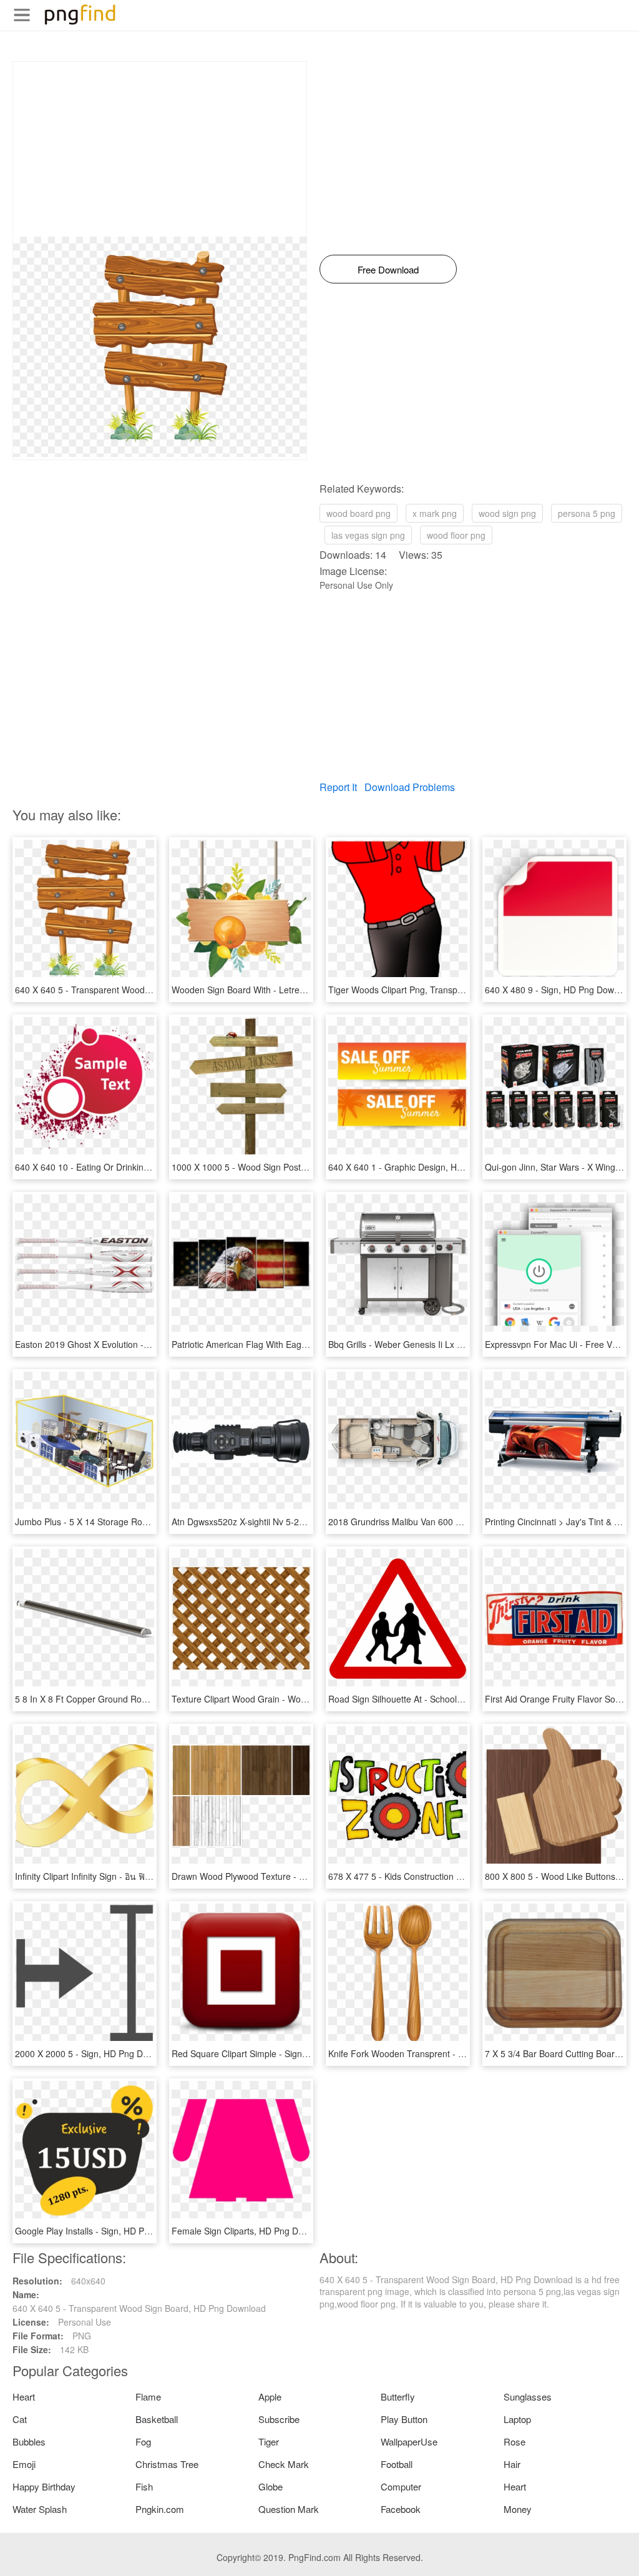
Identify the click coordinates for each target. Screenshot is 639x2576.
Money (518, 2509)
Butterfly (398, 2397)
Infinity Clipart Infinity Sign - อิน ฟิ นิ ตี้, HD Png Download (127, 1876)
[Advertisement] (160, 149)
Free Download (388, 269)
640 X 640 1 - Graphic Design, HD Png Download (426, 1167)
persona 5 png (587, 513)
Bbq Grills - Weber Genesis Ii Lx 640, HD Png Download (439, 1344)
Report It (338, 787)
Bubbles (29, 2441)
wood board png (359, 513)
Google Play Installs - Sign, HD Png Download (105, 2231)
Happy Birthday (44, 2486)
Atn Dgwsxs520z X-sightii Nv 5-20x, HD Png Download (279, 1522)
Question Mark (289, 2509)
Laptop (517, 2419)
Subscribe (279, 2419)
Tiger (269, 2441)
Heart (24, 2397)
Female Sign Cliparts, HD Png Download (251, 2231)
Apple (270, 2397)
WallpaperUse (409, 2441)
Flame (148, 2397)
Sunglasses (528, 2397)
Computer (401, 2486)
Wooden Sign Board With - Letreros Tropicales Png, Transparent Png (308, 990)
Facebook (401, 2509)
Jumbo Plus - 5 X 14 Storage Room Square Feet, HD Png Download (149, 1522)
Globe (271, 2486)
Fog (143, 2441)
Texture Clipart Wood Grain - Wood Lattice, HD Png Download (294, 1699)
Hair (512, 2464)
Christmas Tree (167, 2464)
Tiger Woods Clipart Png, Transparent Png (412, 990)
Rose (515, 2441)
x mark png (435, 513)
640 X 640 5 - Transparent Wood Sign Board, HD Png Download (142, 990)
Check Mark (284, 2464)
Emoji (24, 2464)
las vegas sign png (368, 535)
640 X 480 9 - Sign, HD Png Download (560, 990)
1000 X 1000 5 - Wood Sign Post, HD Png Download (275, 1167)
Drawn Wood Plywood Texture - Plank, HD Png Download (285, 1876)
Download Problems (410, 787)
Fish (144, 2486)
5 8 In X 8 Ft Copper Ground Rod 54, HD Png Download (126, 1699)
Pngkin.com (160, 2509)
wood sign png (507, 513)
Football (397, 2464)
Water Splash (40, 2509)
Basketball (157, 2419)
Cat (20, 2419)
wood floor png (456, 535)
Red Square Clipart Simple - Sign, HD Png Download (276, 2053)
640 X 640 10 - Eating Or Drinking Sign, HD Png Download (130, 1167)
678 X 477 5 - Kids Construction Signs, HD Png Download (442, 1876)
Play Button (404, 2419)
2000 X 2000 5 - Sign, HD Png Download (95, 2053)
